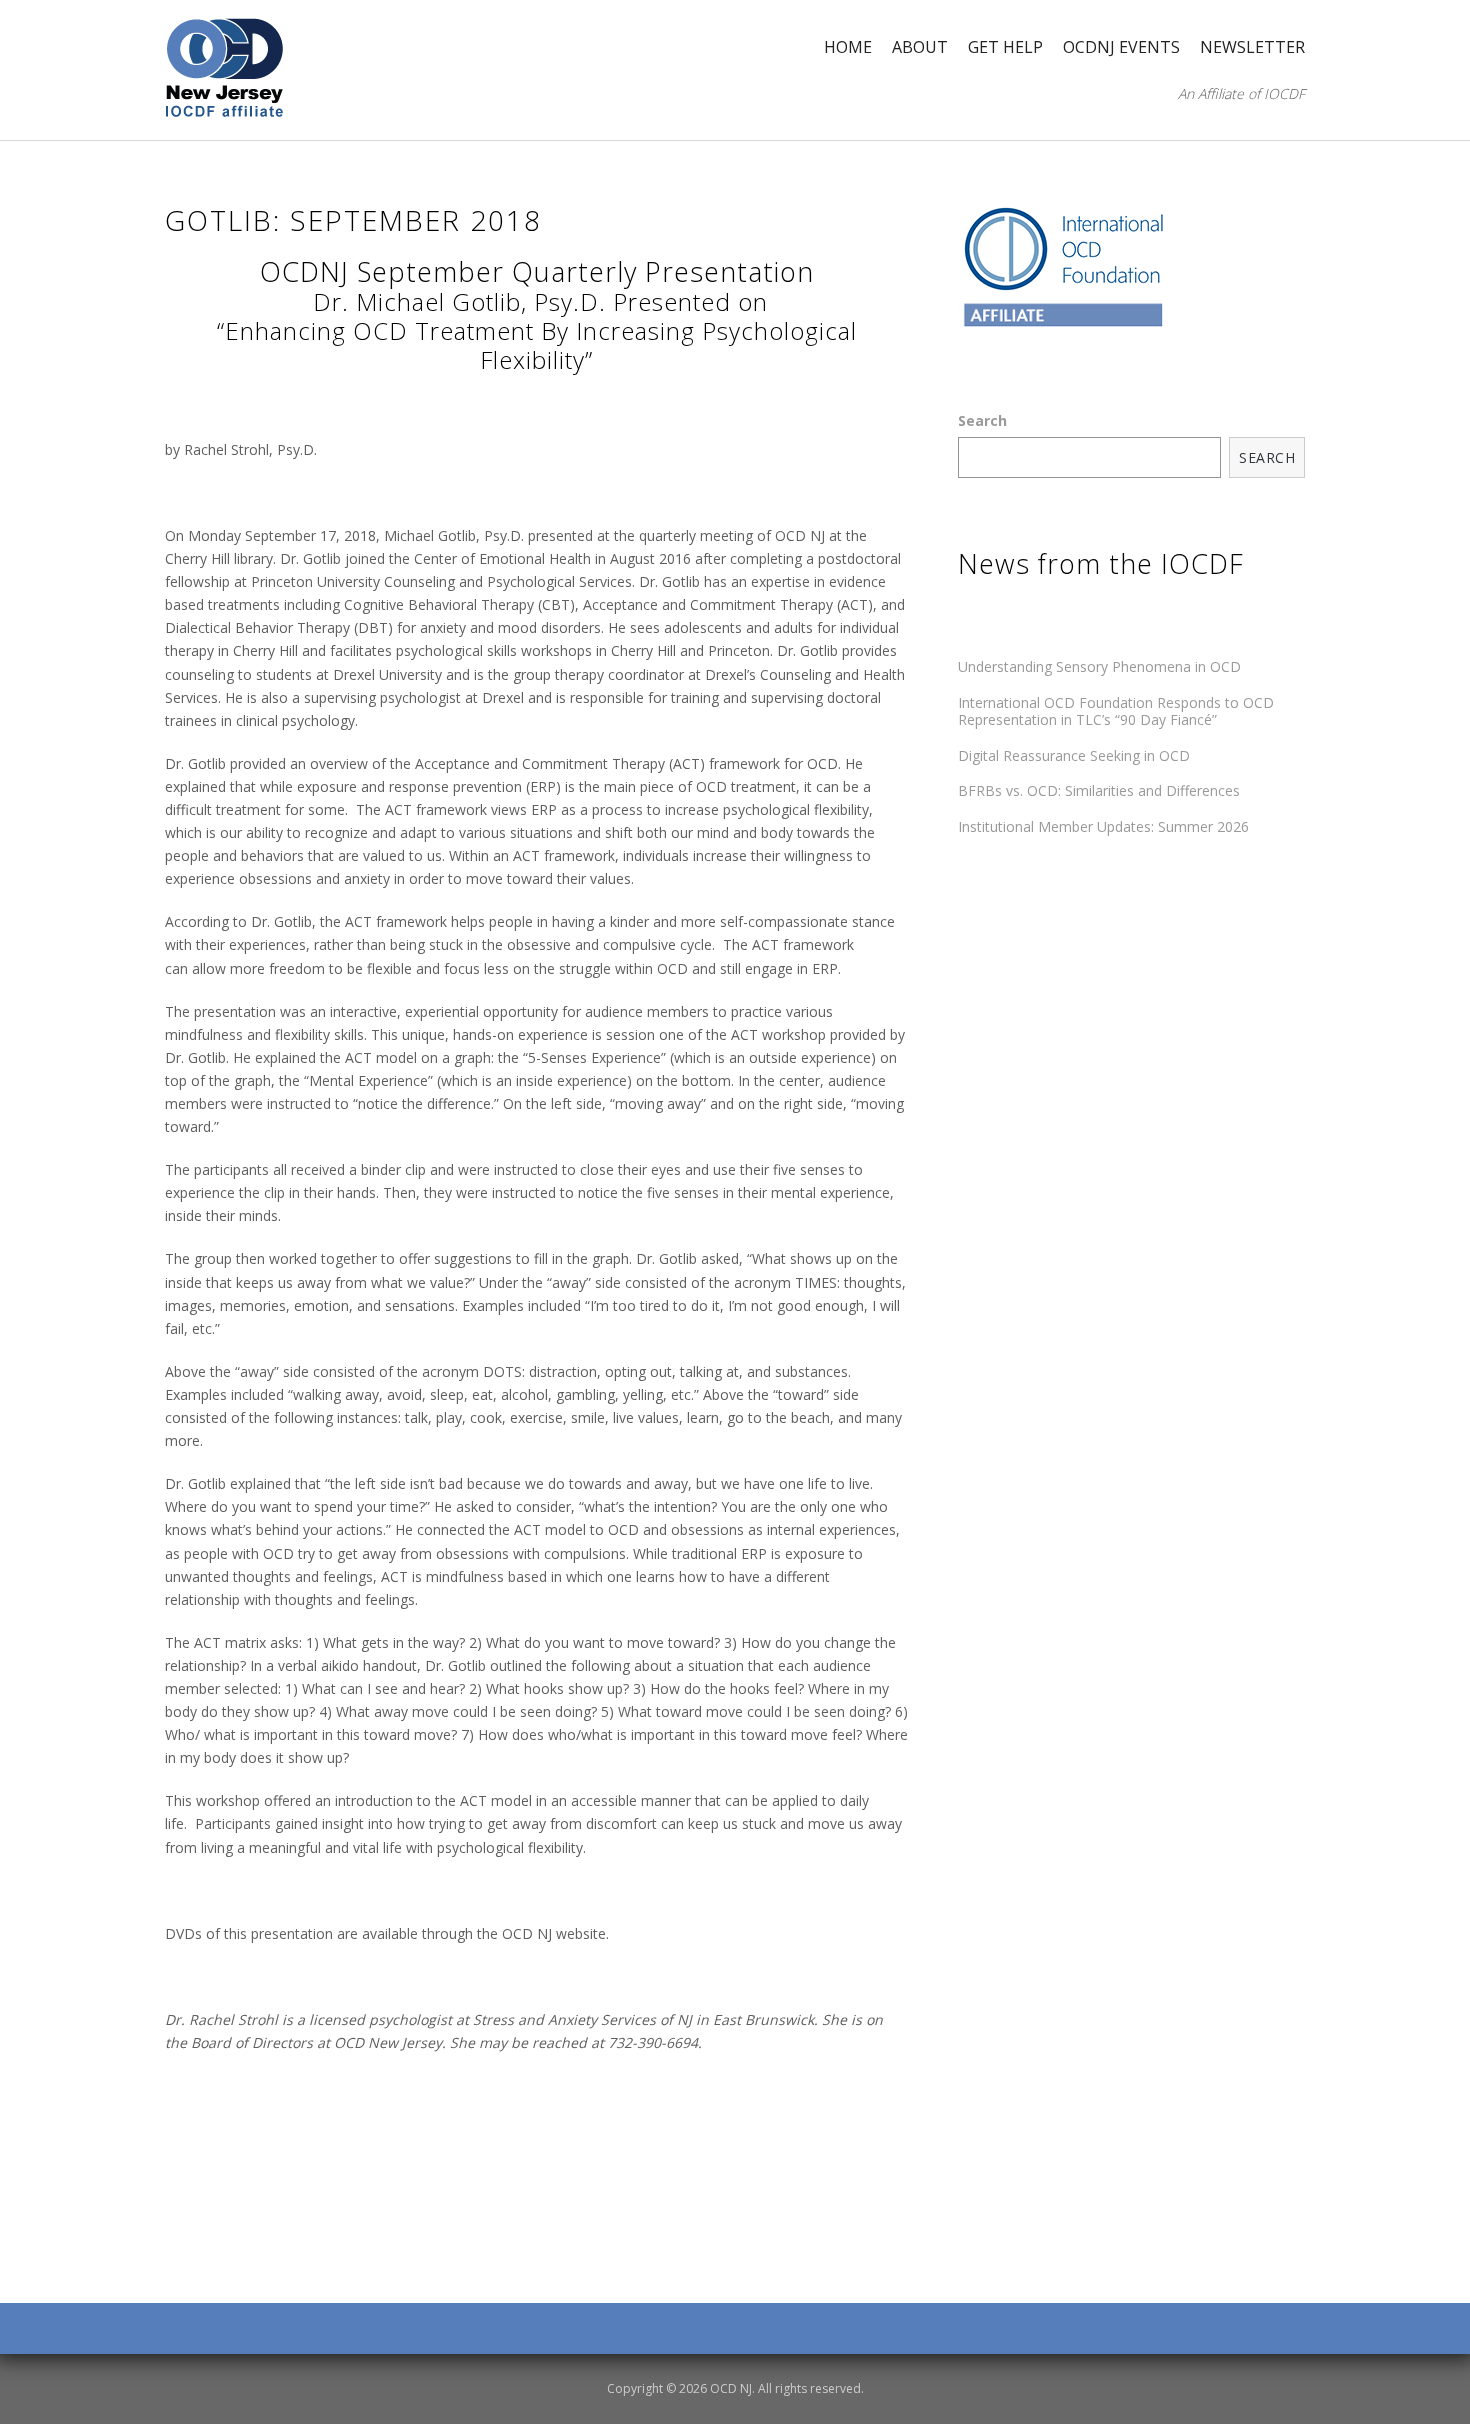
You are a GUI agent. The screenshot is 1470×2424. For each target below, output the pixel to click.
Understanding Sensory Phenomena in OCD (1099, 666)
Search (982, 420)
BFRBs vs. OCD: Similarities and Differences (1099, 790)
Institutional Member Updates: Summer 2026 (1103, 826)
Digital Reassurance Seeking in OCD (1074, 755)
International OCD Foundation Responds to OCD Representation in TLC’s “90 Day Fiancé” (1116, 711)
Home (848, 47)
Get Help (1005, 47)
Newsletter (1252, 47)
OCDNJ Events (1121, 47)
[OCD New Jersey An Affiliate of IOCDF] (225, 68)
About (920, 47)
